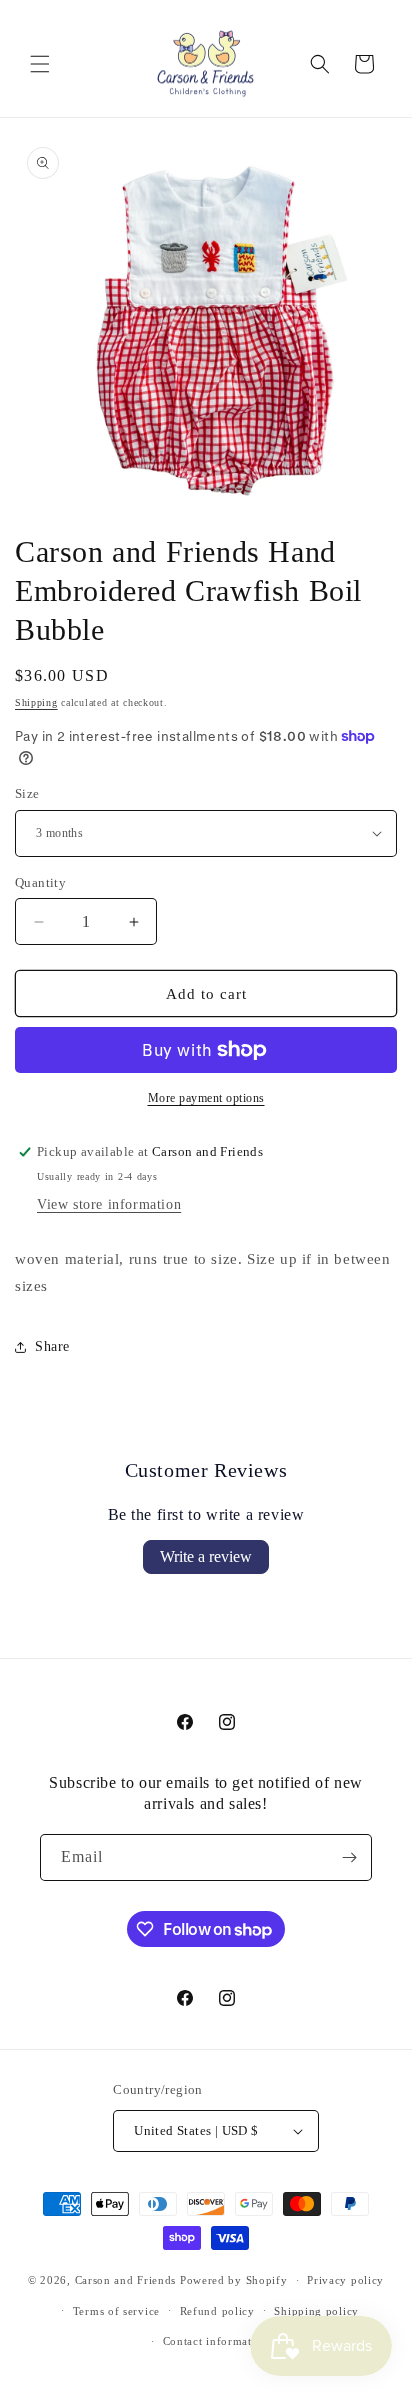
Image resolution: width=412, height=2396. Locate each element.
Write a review (206, 1556)
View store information (109, 1204)
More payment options (206, 1098)
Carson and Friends (126, 2280)
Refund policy (217, 2311)
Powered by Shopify (234, 2280)
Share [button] (52, 1346)
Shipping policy (316, 2311)
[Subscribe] (349, 1857)
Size (27, 793)
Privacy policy (345, 2280)
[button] (40, 64)
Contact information (216, 2341)
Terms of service (116, 2311)
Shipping (36, 702)
